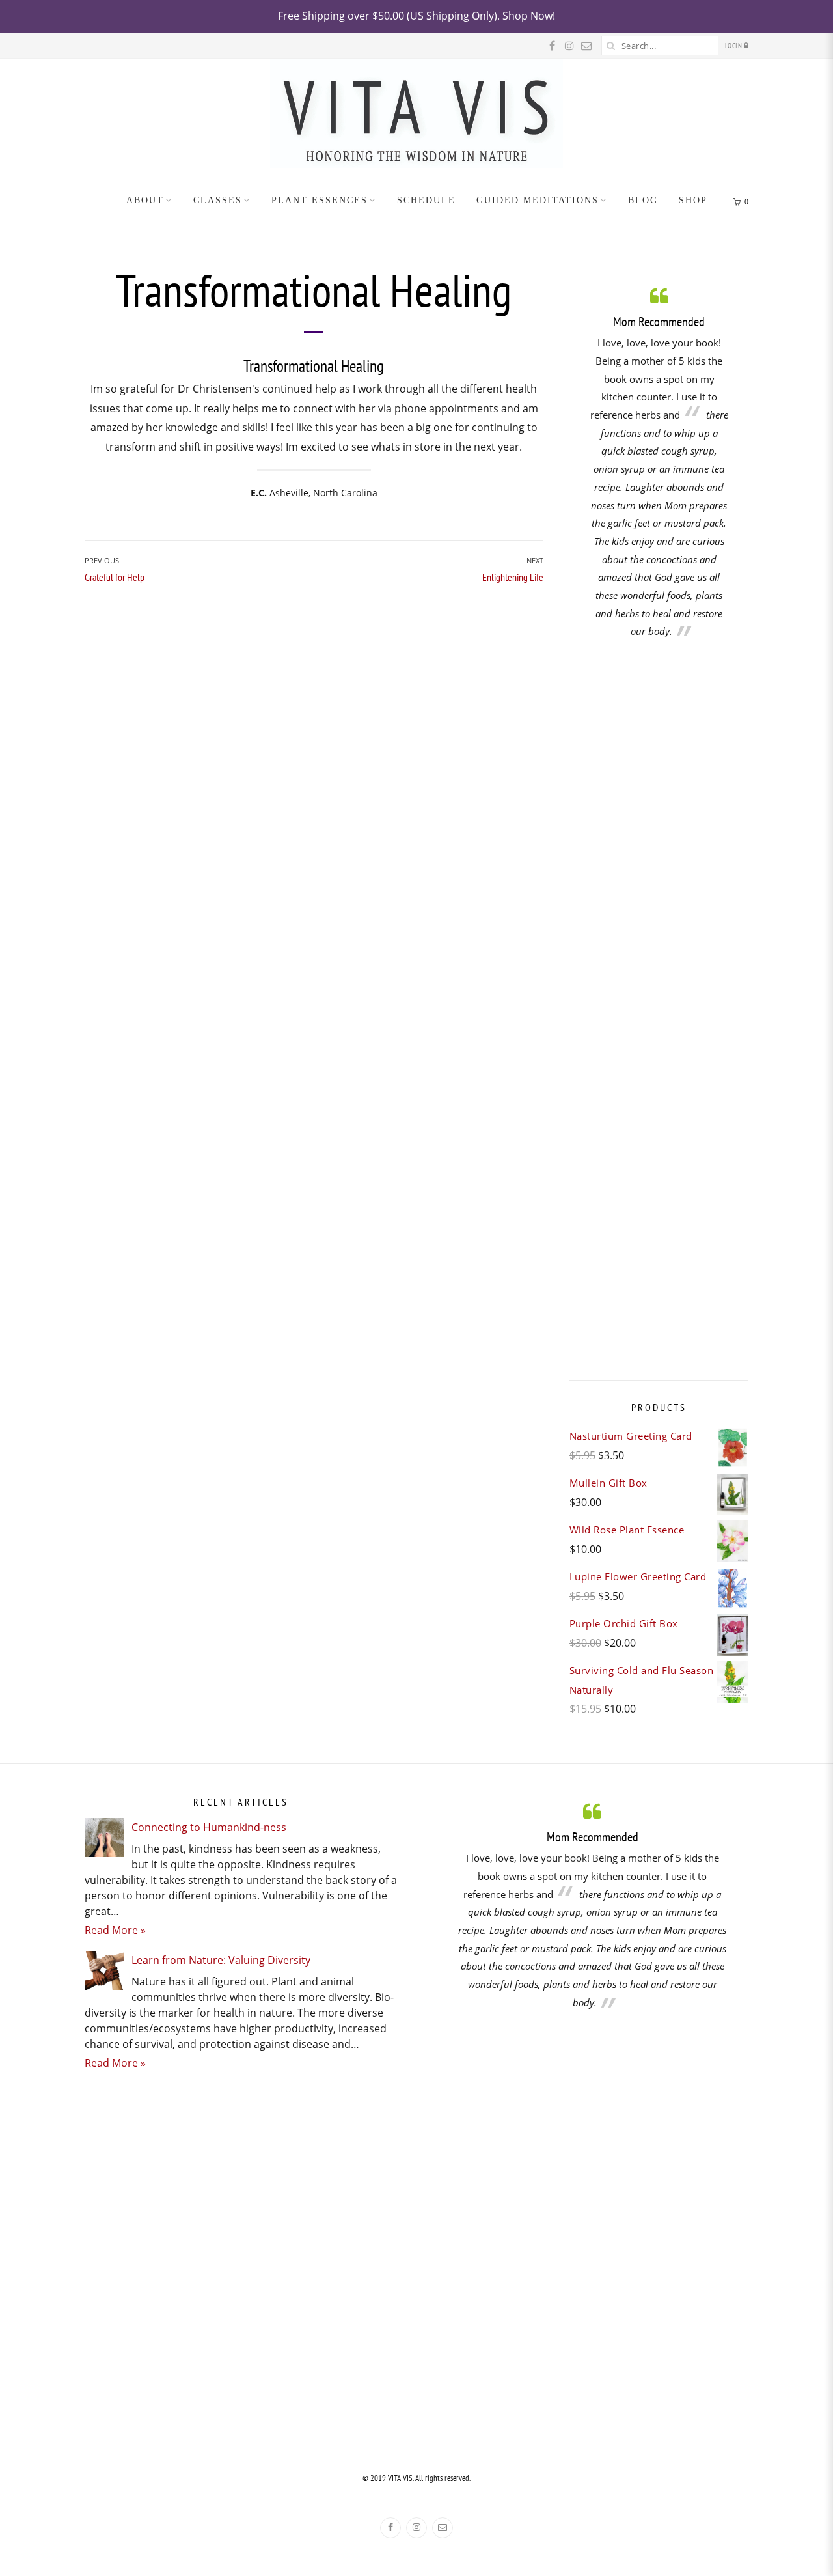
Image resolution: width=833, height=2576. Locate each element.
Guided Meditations (538, 200)
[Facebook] (390, 2528)
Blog (643, 200)
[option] (659, 463)
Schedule (426, 200)
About (145, 200)
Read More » (115, 1930)
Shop (693, 200)
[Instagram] (416, 2528)
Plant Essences (320, 200)
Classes (218, 200)
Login (734, 46)
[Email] (443, 2528)
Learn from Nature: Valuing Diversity (221, 1960)
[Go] (611, 46)
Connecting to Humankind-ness (209, 1827)
